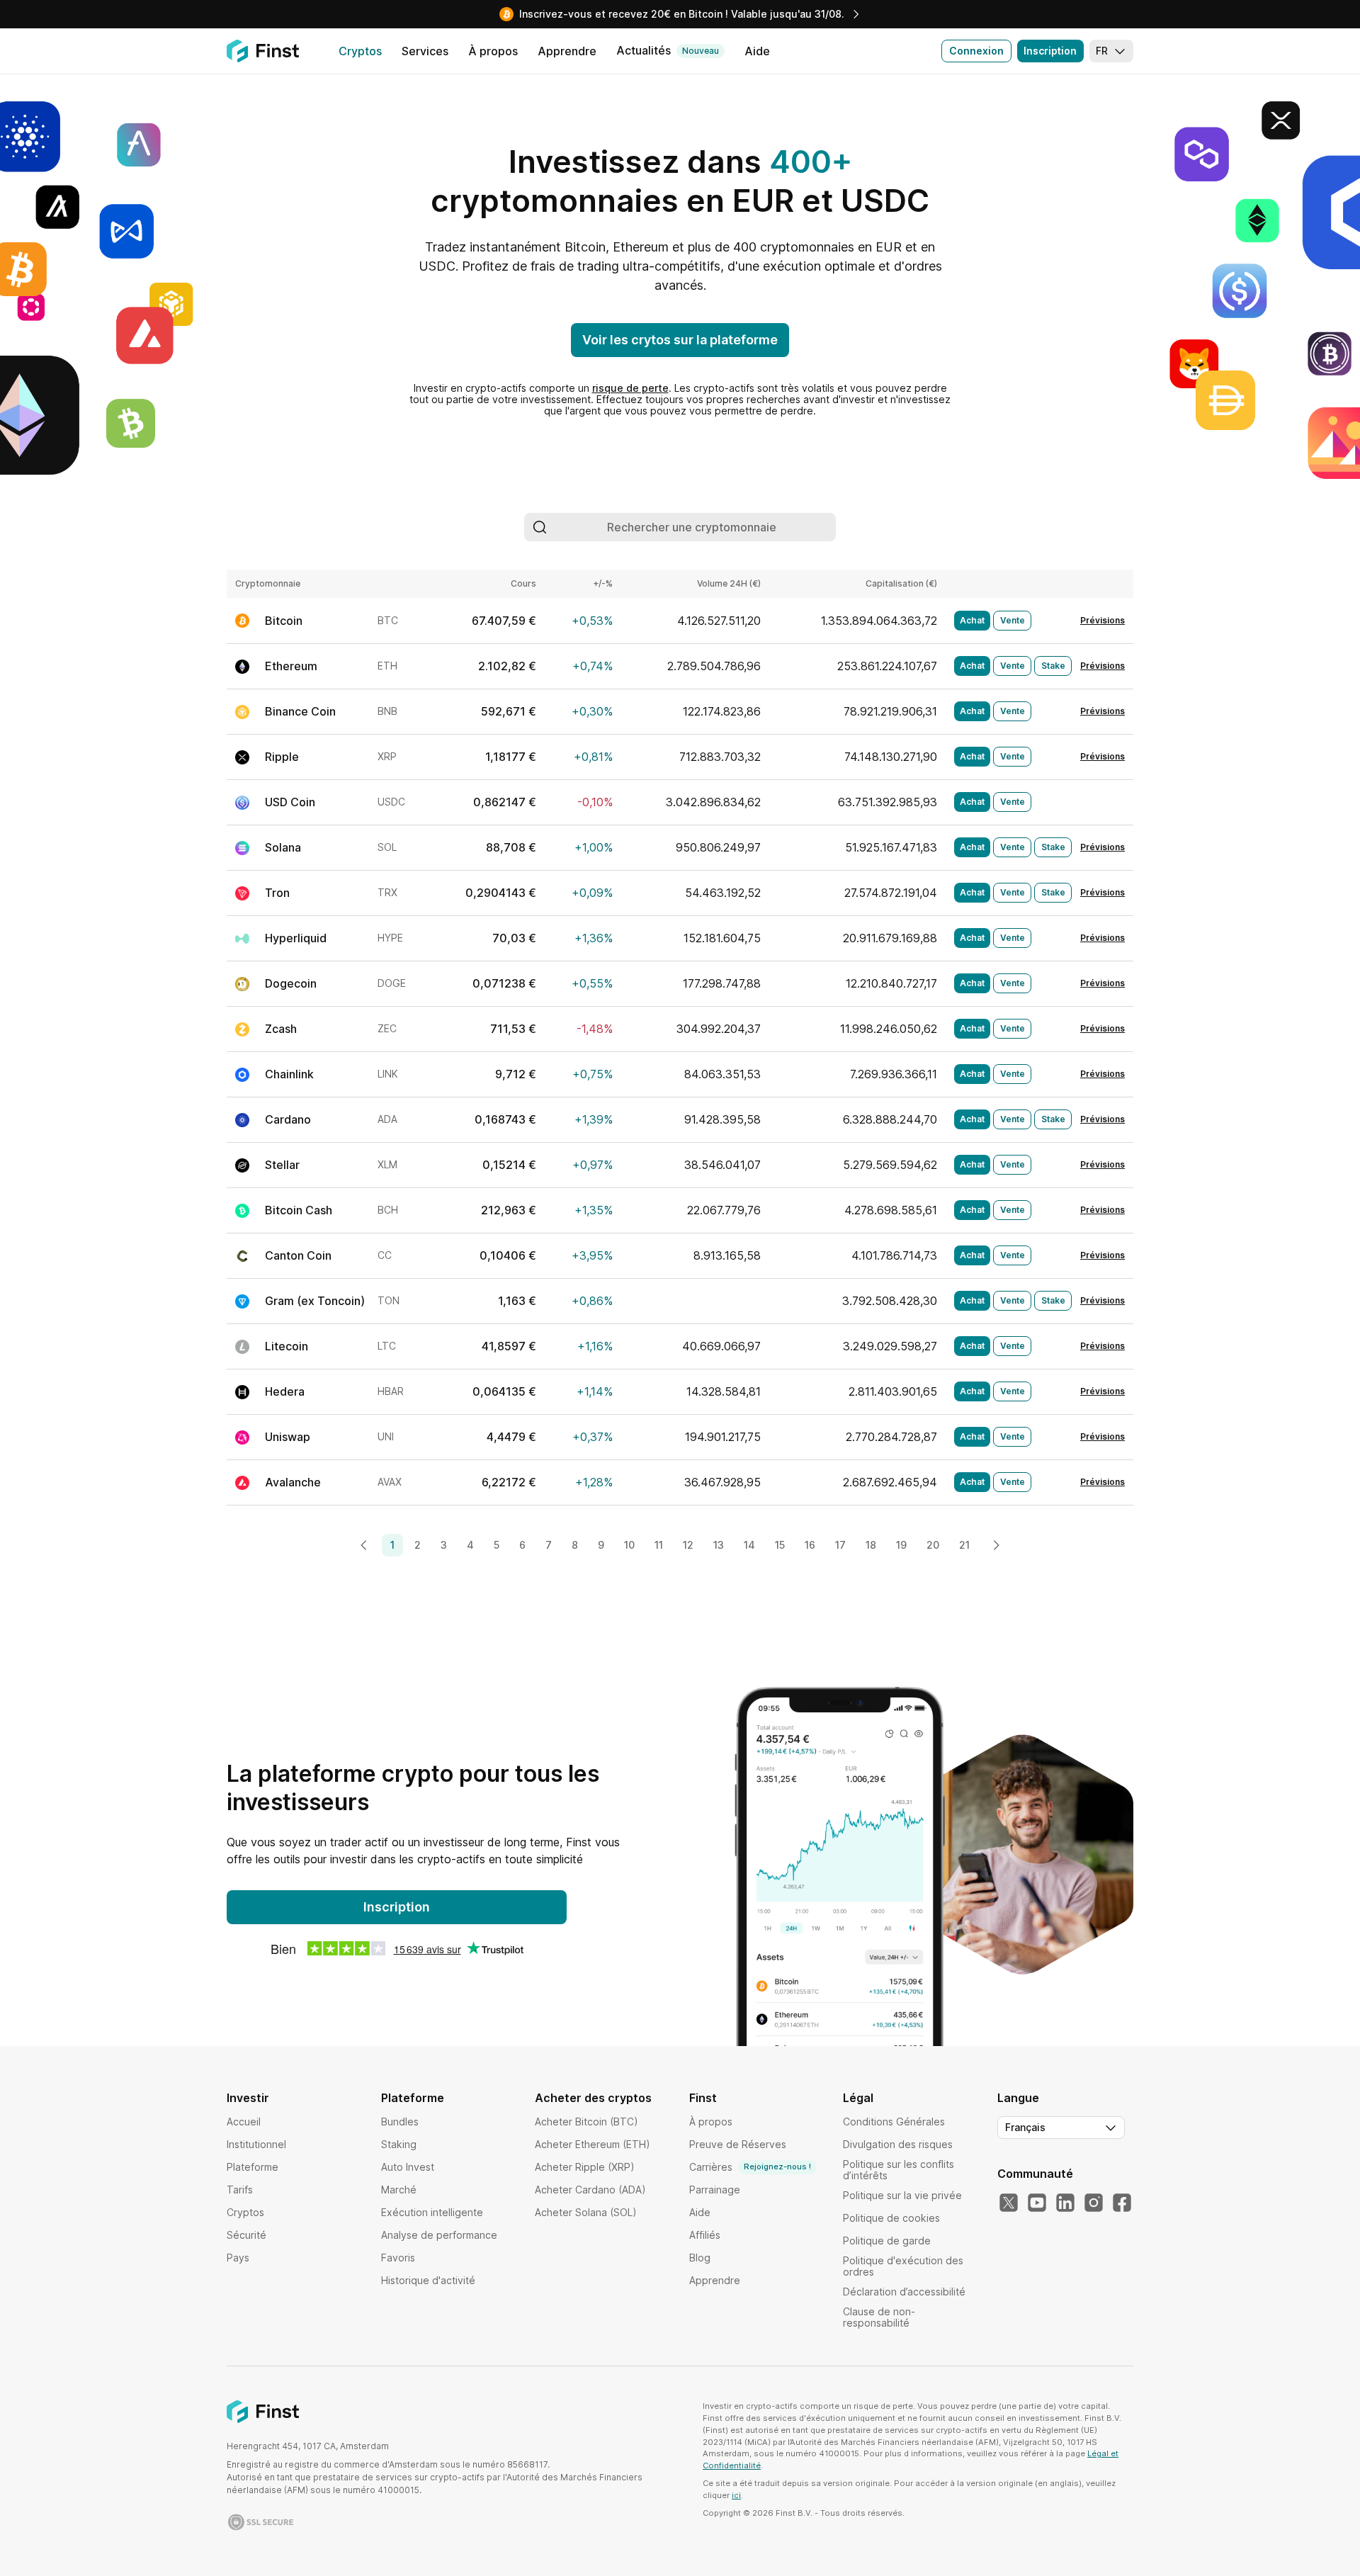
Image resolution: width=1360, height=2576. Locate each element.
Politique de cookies (891, 2218)
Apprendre (715, 2280)
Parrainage (715, 2190)
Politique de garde (887, 2241)
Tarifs (240, 2190)
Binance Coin (300, 711)
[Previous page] (364, 1545)
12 (688, 1545)
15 (780, 1545)
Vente (1013, 620)
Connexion (976, 51)
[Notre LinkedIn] (1065, 2203)
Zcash (281, 1029)
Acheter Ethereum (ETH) (593, 2144)
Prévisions (1103, 621)
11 (659, 1545)
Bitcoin (284, 621)
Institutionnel (256, 2144)
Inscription (1050, 51)
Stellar (282, 1165)
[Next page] (996, 1545)
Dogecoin (291, 983)
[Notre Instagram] (1094, 2203)
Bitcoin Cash (299, 1210)
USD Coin (290, 802)
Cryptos (245, 2212)
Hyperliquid (296, 938)
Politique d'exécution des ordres (903, 2266)
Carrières (750, 2167)
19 (901, 1545)
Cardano (288, 1119)
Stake (1053, 666)
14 (749, 1545)
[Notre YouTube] (1037, 2203)
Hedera (285, 1391)
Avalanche (293, 1482)
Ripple (282, 757)
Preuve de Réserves (738, 2144)
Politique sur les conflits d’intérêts (899, 2170)
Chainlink (289, 1074)
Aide (700, 2212)
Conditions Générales (894, 2122)
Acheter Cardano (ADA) (590, 2190)
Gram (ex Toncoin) (315, 1301)
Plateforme (253, 2167)
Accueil (244, 2122)
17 (840, 1545)
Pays (238, 2258)
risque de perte (630, 388)
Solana (283, 847)
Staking (399, 2144)
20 (933, 1545)
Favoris (398, 2258)
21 (964, 1545)
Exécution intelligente (432, 2212)
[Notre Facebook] (1122, 2203)
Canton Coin (298, 1255)
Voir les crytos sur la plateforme (680, 340)
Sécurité (246, 2235)
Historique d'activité (428, 2280)
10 (629, 1545)
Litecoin (287, 1346)
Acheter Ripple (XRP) (585, 2167)
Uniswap (288, 1437)
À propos (711, 2122)
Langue (1018, 2098)
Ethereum (291, 666)
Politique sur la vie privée (902, 2195)
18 (871, 1545)
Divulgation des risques (898, 2144)
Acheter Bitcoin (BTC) (586, 2122)
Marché (399, 2190)
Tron (277, 893)
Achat (972, 620)
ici (736, 2495)
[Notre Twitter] (1009, 2203)
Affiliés (705, 2235)
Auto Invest (408, 2167)
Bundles (400, 2122)
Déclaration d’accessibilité (904, 2292)
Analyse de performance (439, 2235)
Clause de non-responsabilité (879, 2317)
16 (810, 1545)
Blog (700, 2258)
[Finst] (263, 51)
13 (719, 1545)
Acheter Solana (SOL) (586, 2212)
